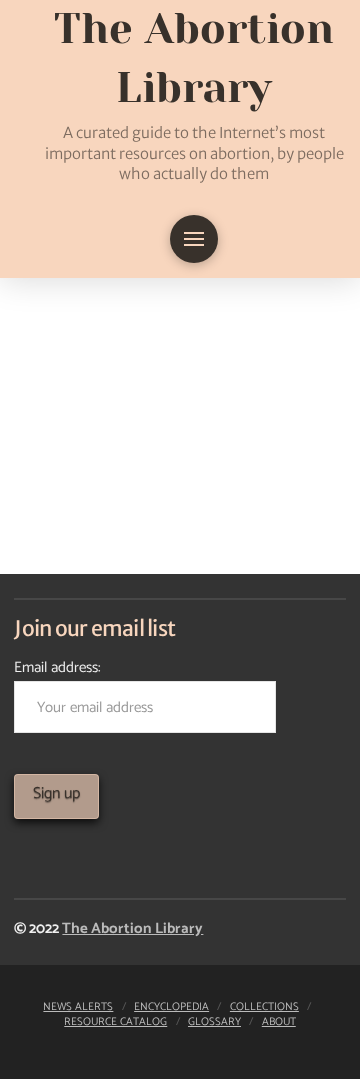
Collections (264, 1007)
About (279, 1022)
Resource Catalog (115, 1022)
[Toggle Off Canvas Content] (194, 239)
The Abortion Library (132, 928)
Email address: (57, 667)
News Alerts (78, 1007)
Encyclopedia (171, 1007)
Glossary (214, 1022)
